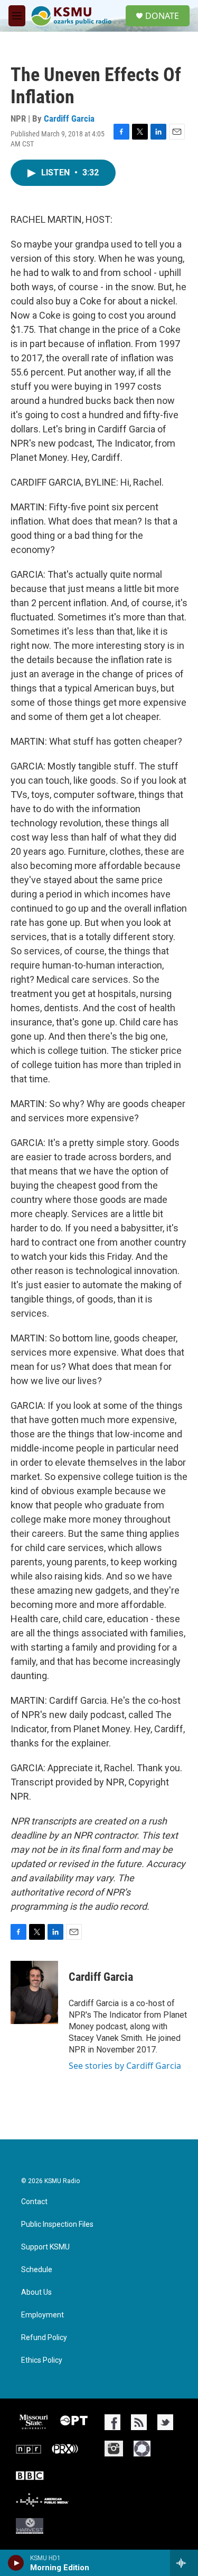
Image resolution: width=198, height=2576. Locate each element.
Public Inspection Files (57, 2224)
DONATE (162, 16)
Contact (34, 2202)
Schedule (37, 2270)
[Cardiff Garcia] (34, 1992)
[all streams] (184, 2563)
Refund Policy (44, 2338)
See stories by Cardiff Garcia (125, 2066)
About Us (36, 2292)
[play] (16, 2563)
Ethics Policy (42, 2360)
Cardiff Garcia (69, 119)
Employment (43, 2315)
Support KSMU (45, 2247)
